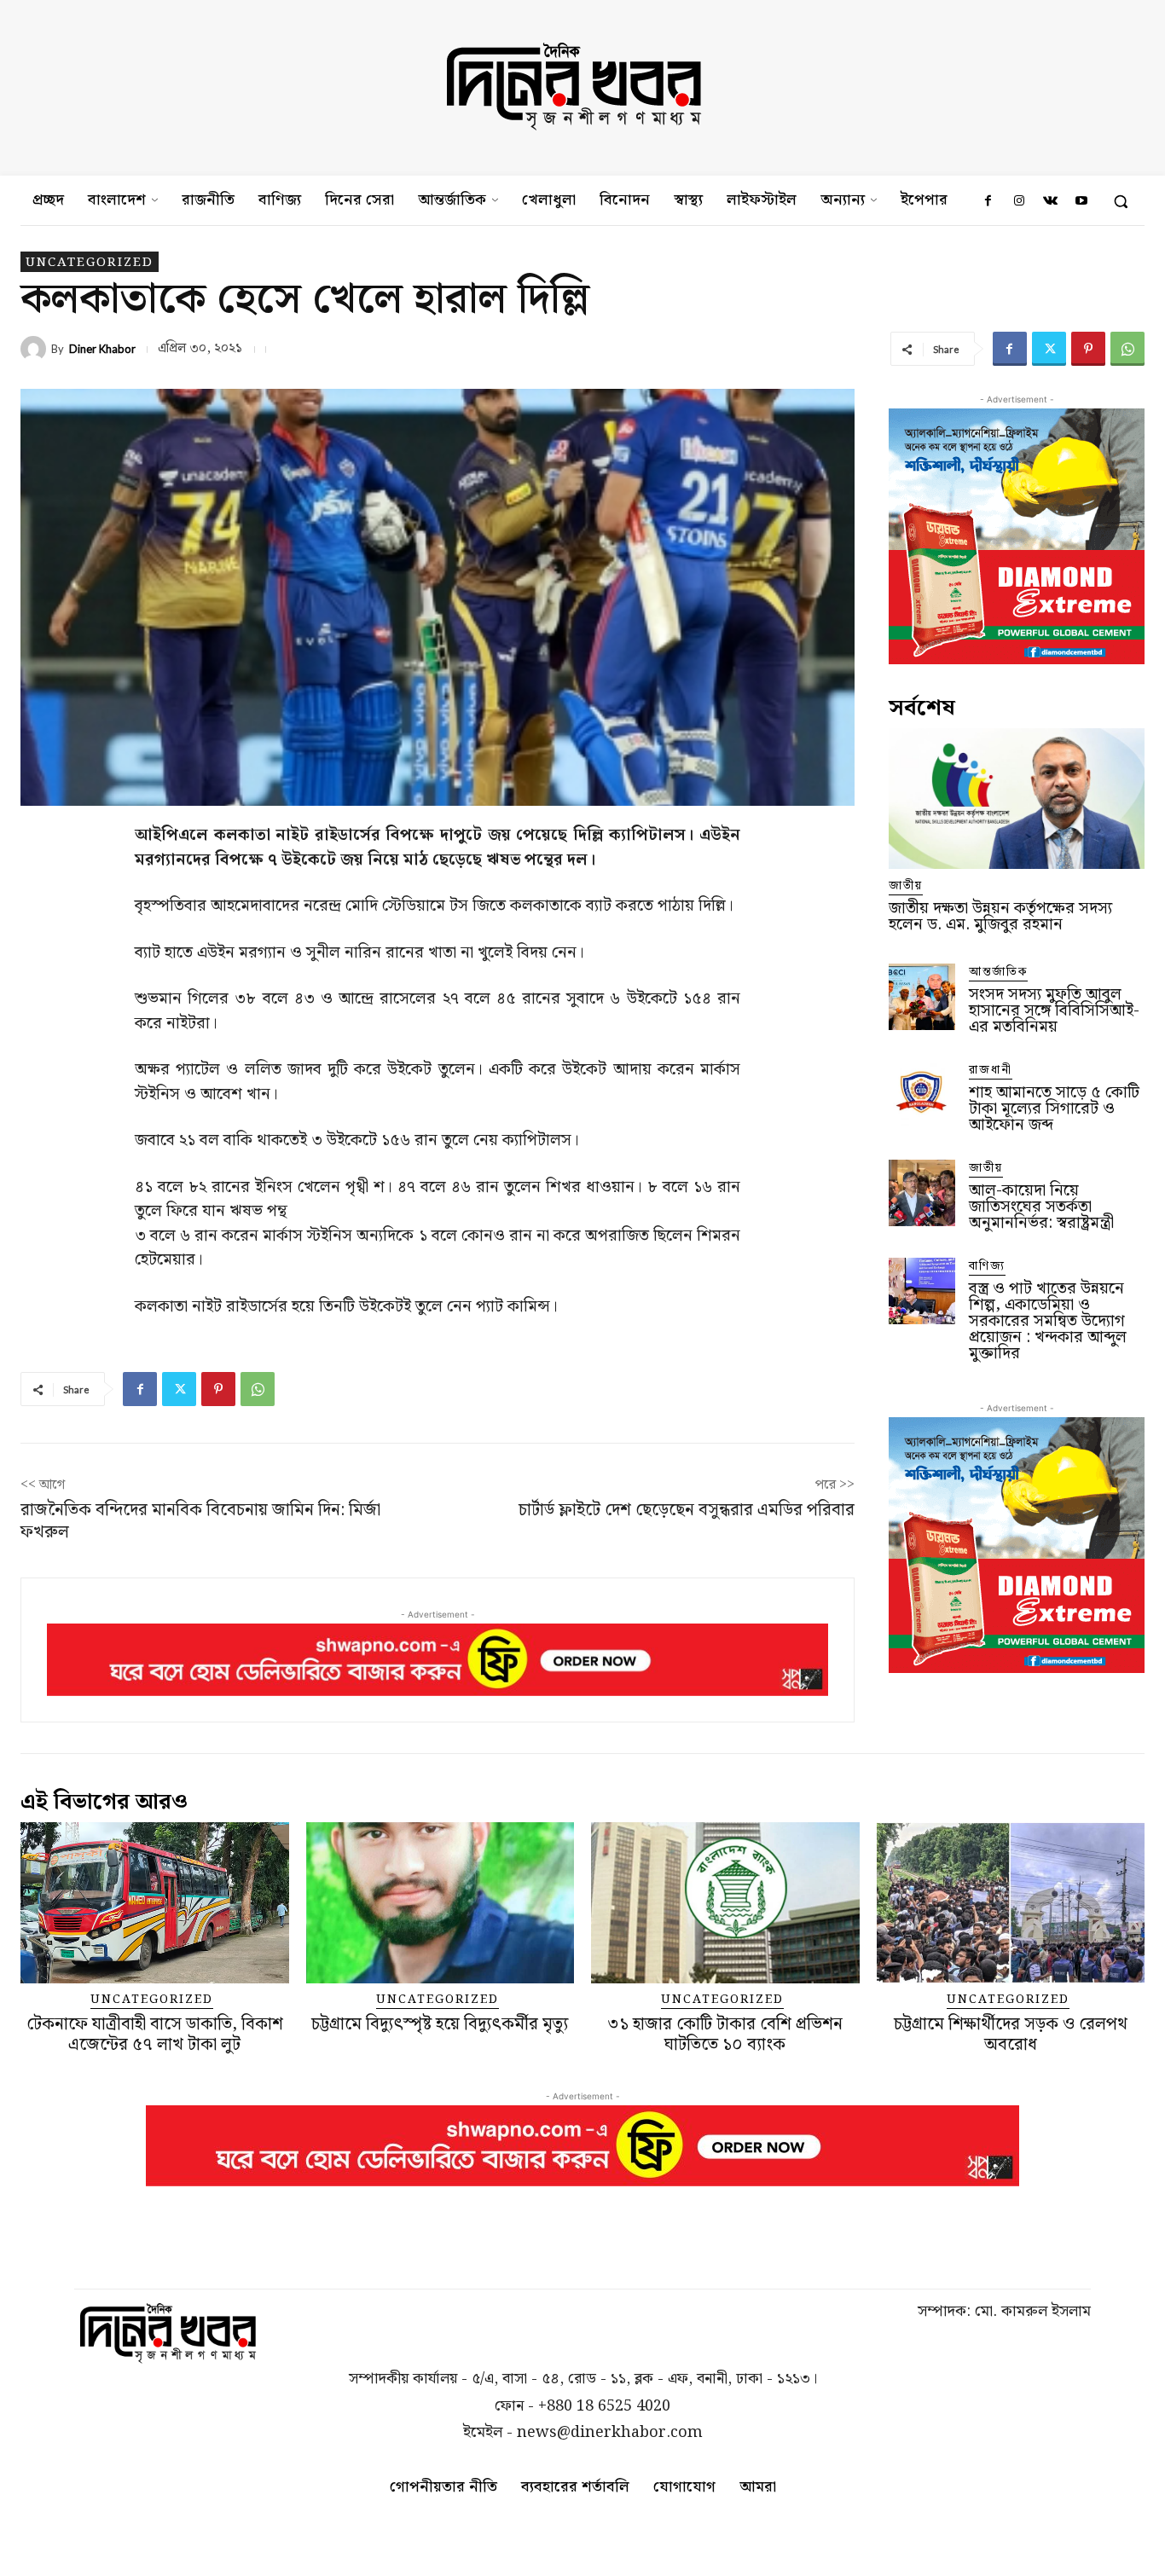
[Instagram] (1019, 201)
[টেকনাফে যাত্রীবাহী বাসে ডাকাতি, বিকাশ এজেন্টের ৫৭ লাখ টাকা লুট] (155, 1903)
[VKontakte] (1050, 201)
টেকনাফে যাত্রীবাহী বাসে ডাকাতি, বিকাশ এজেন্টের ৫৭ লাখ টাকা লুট (155, 2035)
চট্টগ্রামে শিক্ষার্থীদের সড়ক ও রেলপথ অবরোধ (1011, 2035)
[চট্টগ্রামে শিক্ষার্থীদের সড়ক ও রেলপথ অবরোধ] (1011, 1903)
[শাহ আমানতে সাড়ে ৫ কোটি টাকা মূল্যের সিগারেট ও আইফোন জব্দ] (922, 1095)
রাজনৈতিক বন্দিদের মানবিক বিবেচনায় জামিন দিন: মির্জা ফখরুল (200, 1521)
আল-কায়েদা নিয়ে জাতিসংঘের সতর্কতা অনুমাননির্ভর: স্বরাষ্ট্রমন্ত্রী (1041, 1207)
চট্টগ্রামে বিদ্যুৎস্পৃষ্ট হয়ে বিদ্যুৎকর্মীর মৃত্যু (440, 2024)
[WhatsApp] (1127, 349)
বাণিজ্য (987, 1267)
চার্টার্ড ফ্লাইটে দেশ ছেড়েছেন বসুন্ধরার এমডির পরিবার (687, 1510)
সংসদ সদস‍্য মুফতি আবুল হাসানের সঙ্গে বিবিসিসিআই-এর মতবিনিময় (1054, 1011)
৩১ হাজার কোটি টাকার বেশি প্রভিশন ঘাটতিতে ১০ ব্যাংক (725, 2035)
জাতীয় (906, 886)
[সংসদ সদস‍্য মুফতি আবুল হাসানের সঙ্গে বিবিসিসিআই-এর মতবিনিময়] (922, 997)
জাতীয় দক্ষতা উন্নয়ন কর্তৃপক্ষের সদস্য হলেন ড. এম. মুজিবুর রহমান (1000, 917)
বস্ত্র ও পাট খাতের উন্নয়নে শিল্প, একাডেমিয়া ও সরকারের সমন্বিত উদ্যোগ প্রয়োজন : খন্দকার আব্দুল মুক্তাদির (1048, 1321)
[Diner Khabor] (36, 349)
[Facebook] (988, 201)
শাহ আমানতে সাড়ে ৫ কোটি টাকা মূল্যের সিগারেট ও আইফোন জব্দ (1054, 1109)
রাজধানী (991, 1071)
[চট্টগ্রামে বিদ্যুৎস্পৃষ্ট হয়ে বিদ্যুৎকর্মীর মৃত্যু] (440, 1903)
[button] (1121, 201)
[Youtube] (1081, 201)
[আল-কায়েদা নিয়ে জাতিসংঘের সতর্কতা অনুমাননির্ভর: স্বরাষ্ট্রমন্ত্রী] (922, 1193)
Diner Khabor (102, 349)
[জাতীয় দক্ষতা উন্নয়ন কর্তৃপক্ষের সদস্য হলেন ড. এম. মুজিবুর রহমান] (1017, 799)
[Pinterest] (1088, 349)
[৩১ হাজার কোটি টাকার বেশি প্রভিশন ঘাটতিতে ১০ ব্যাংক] (725, 1903)
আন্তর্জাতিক (998, 973)
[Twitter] (1049, 349)
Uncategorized (90, 262)
